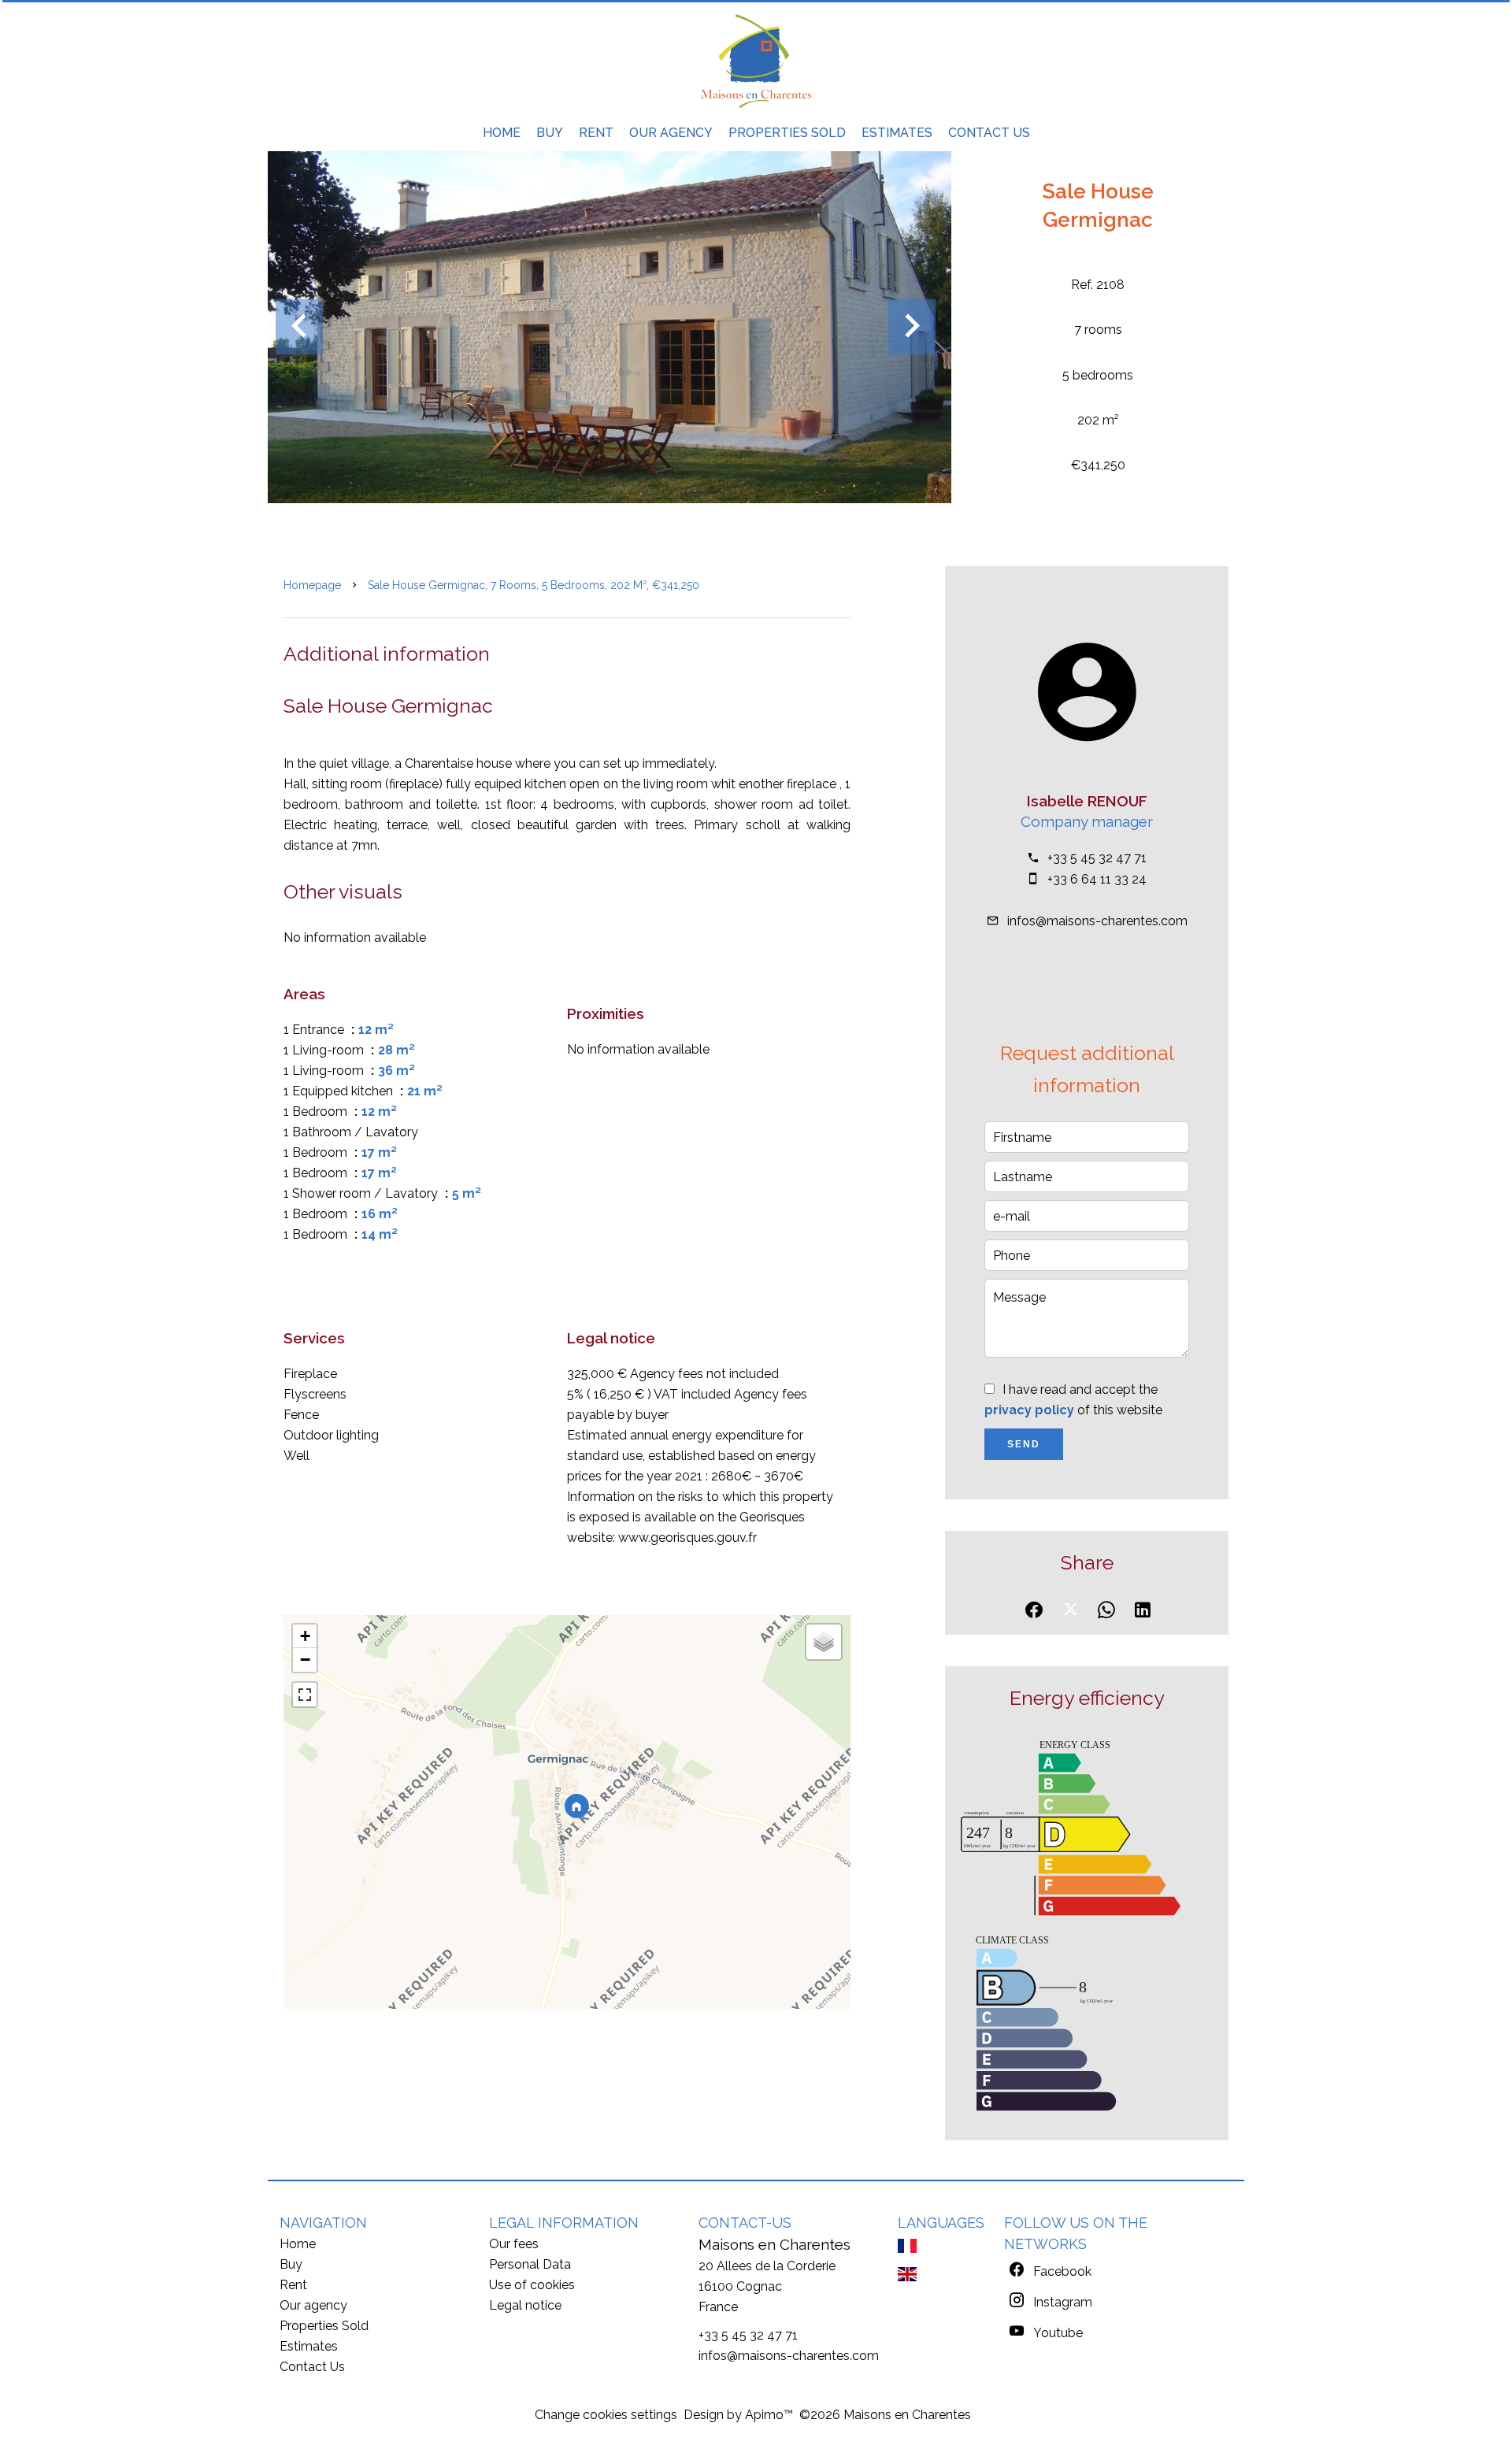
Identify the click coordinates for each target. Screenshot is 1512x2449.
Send (1024, 1444)
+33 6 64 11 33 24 (1097, 879)
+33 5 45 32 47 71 (1097, 858)
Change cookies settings (606, 2415)
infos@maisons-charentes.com (1097, 921)
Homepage (312, 585)
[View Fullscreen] (305, 1695)
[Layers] (824, 1642)
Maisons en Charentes (775, 2244)
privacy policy (1029, 1410)
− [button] (305, 1660)
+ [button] (305, 1636)
